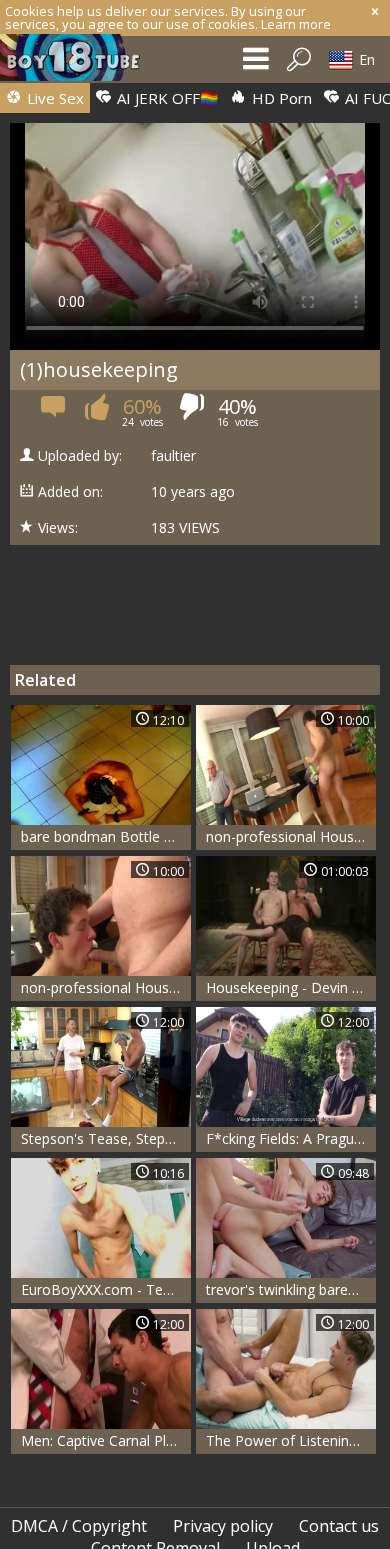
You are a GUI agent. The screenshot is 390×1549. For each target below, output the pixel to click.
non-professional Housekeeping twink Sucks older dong (291, 836)
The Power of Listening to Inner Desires (291, 1440)
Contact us (339, 1526)
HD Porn (280, 98)
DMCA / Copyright (79, 1526)
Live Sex (53, 98)
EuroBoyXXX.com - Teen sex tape (106, 1289)
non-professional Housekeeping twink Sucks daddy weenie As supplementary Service (106, 987)
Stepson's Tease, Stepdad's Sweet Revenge (106, 1138)
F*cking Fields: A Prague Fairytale (291, 1138)
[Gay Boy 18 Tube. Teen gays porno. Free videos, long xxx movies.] (80, 62)
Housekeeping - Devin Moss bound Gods (291, 987)
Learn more (296, 24)
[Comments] (54, 413)
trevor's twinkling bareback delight (291, 1289)
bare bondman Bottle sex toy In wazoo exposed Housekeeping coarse (106, 836)
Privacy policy (223, 1526)
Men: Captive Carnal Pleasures (106, 1440)
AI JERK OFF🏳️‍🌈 (166, 98)
